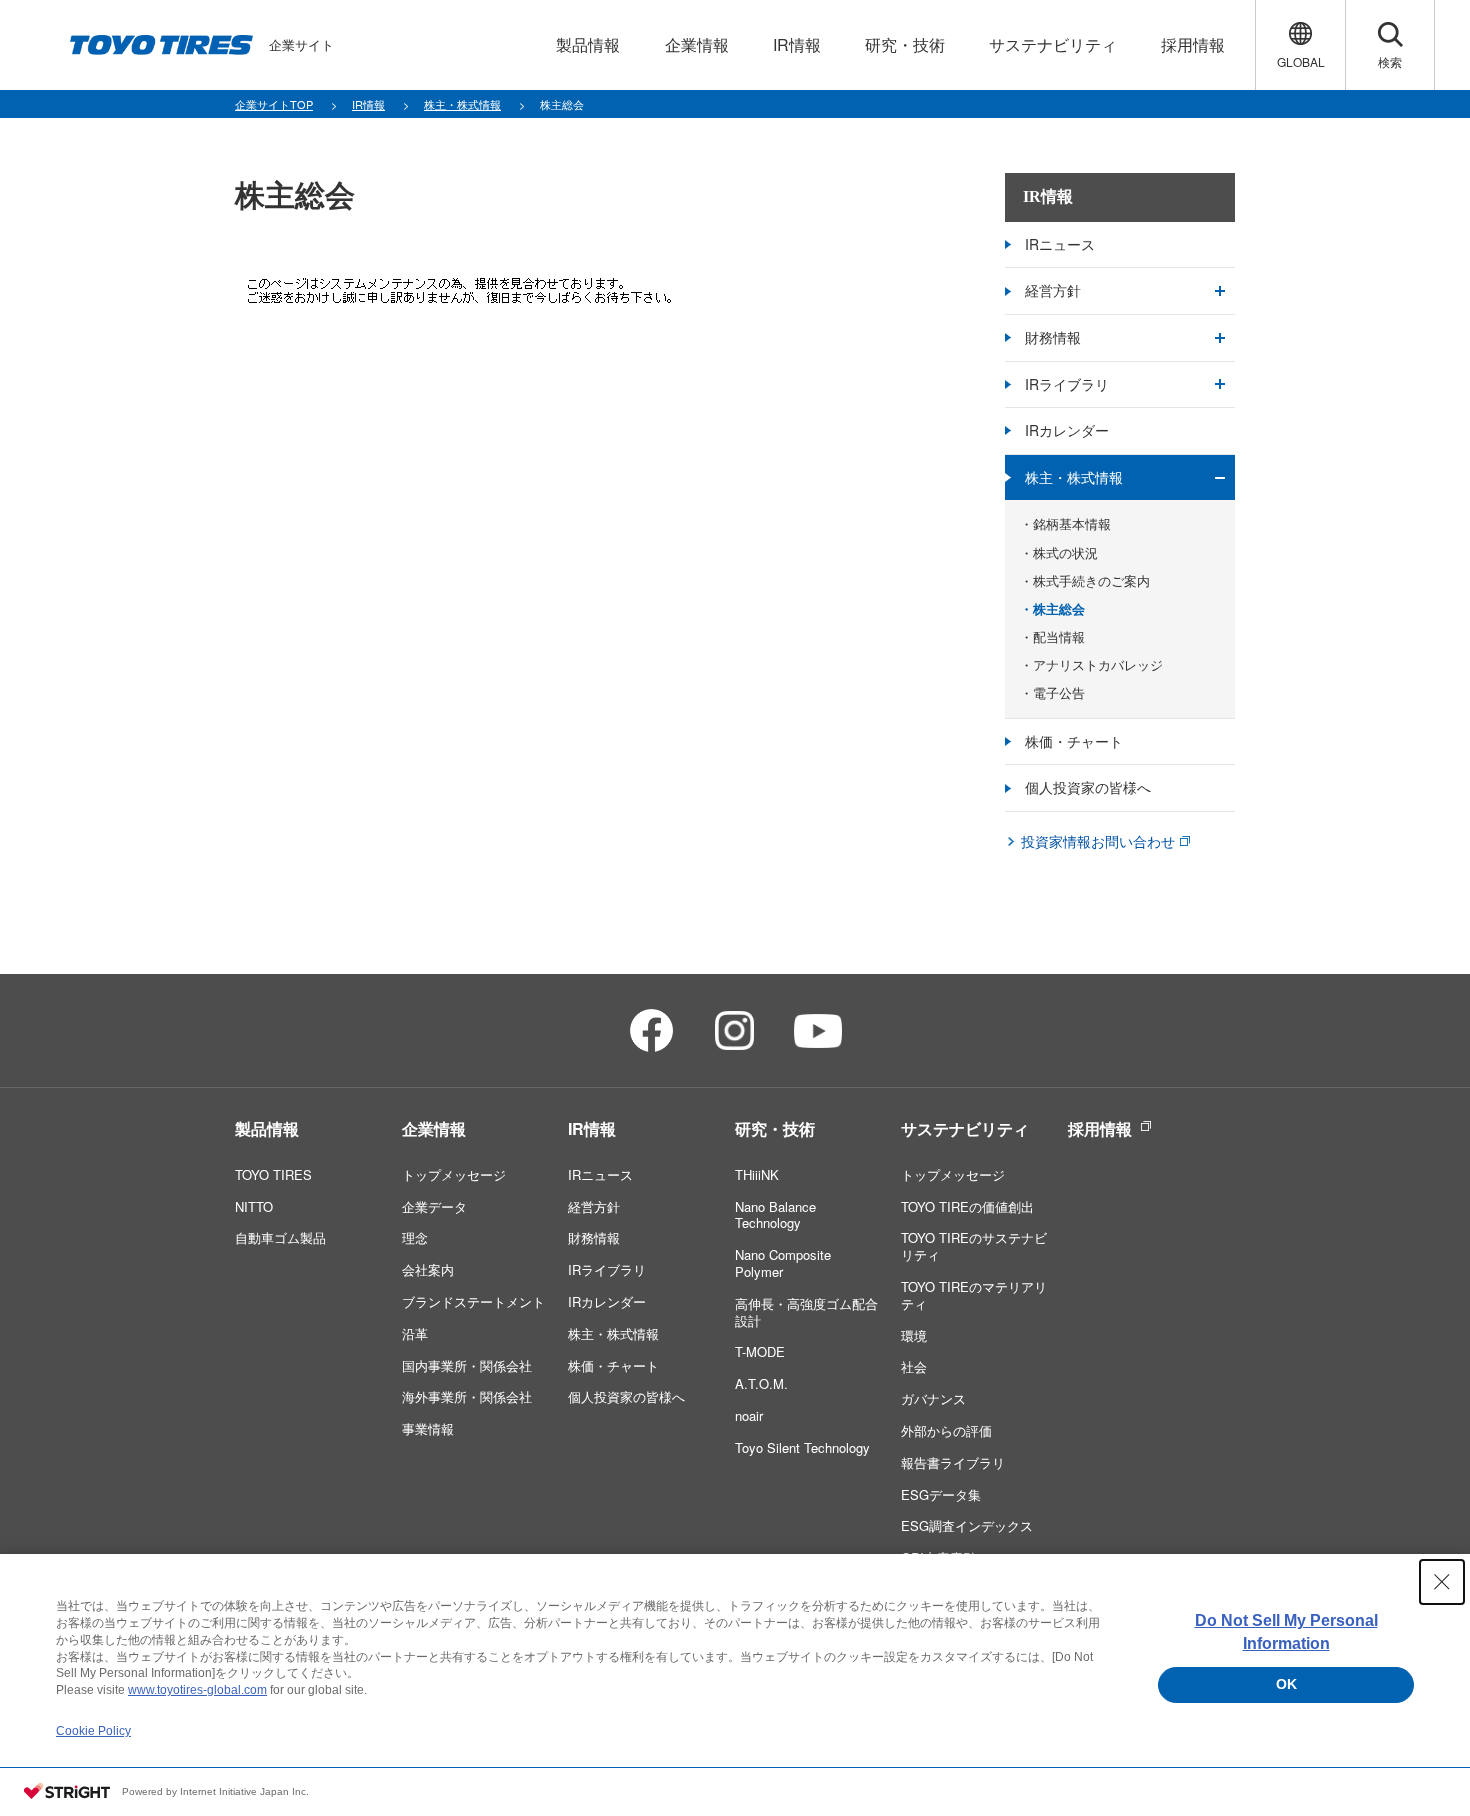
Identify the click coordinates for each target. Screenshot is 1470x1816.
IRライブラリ (1067, 384)
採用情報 (1100, 1128)
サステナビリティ (965, 1128)
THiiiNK (757, 1174)
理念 (415, 1237)
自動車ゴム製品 (280, 1237)
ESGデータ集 (941, 1494)
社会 (914, 1366)
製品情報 (267, 1128)
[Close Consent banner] (1442, 1582)
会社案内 (428, 1269)
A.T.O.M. (761, 1383)
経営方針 (1053, 290)
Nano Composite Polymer (783, 1263)
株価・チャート (1074, 741)
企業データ (434, 1206)
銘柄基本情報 (1072, 524)
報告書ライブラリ (953, 1462)
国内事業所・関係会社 (467, 1365)
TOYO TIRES (273, 1174)
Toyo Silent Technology (802, 1447)
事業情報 (428, 1428)
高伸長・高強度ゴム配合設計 (806, 1312)
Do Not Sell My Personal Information (1286, 1631)
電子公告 (1059, 693)
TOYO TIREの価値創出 (967, 1206)
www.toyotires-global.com (197, 1690)
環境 (914, 1335)
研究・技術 (775, 1128)
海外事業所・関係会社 (467, 1396)
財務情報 (1053, 337)
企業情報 (434, 1128)
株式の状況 (1065, 553)
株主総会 (1059, 609)
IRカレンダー (1067, 430)
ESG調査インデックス (967, 1525)
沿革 (415, 1333)
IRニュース (1060, 244)
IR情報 (1048, 196)
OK (1286, 1684)
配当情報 (1059, 637)
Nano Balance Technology (775, 1215)
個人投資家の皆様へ (1088, 787)
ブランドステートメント (473, 1301)
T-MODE (760, 1351)
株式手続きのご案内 (1091, 581)
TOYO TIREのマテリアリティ (974, 1295)
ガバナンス (933, 1398)
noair (749, 1415)
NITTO (254, 1206)
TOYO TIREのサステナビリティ (974, 1246)
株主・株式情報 (1074, 477)
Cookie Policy (93, 1731)
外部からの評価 (946, 1430)
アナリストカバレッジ (1098, 665)
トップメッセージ (454, 1174)
